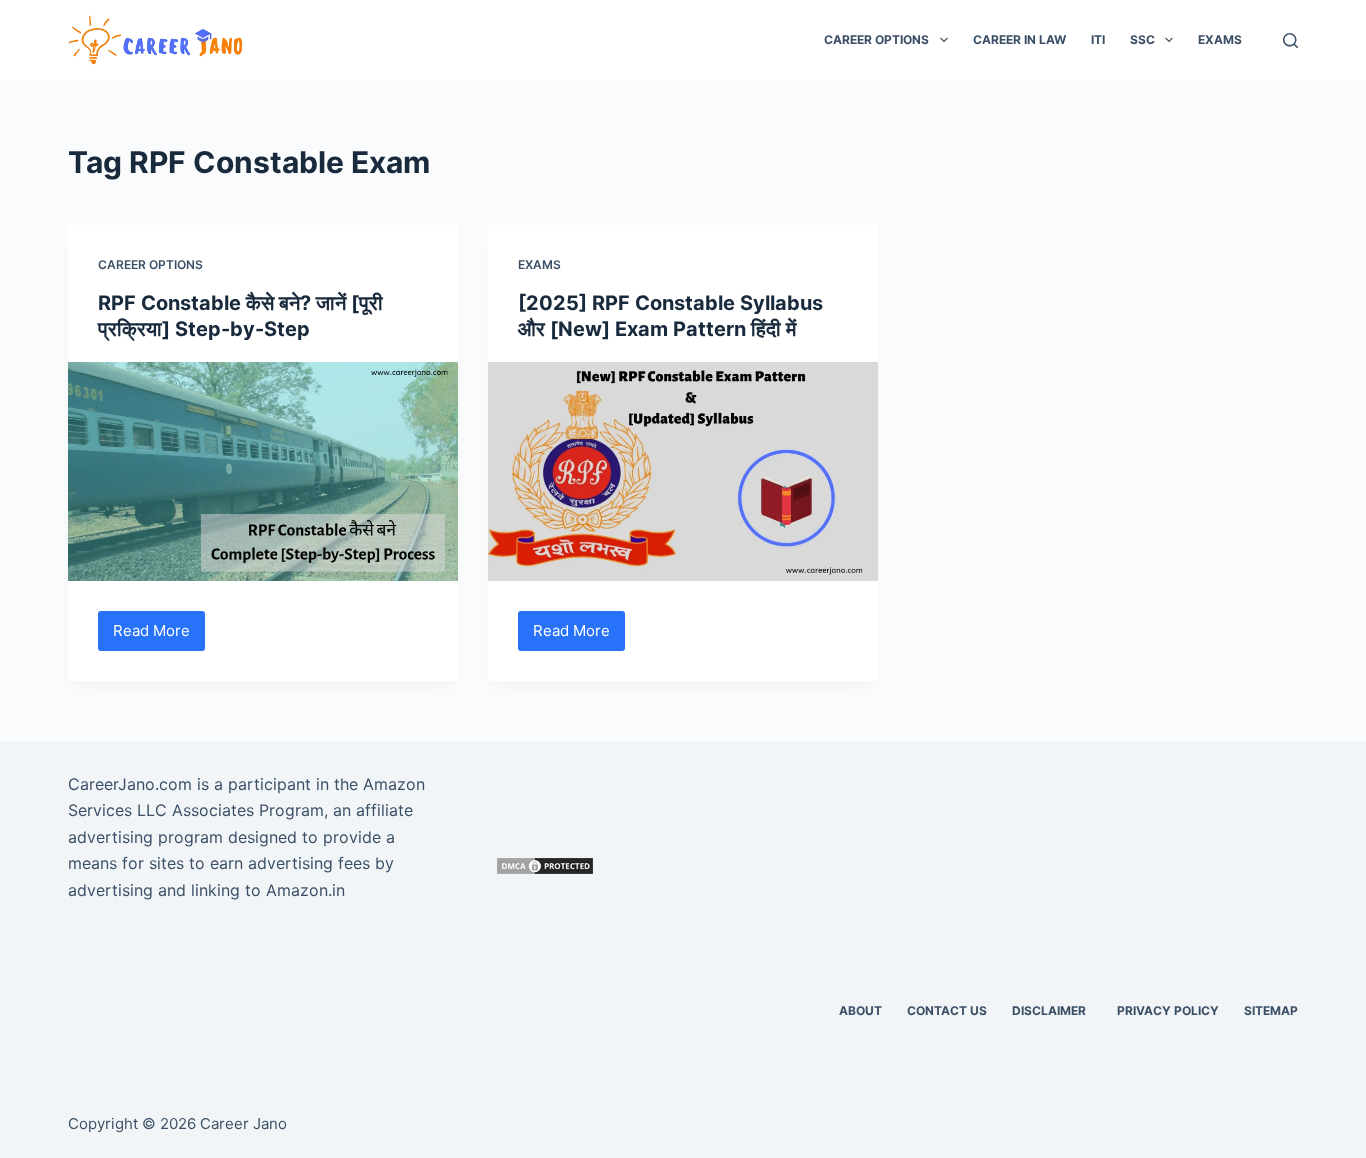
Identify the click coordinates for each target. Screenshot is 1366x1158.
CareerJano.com (130, 784)
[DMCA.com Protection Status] (545, 864)
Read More (159, 636)
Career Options (876, 39)
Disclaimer (1052, 1010)
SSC (1142, 39)
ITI (1098, 39)
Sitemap (1271, 1010)
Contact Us (947, 1010)
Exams (1220, 39)
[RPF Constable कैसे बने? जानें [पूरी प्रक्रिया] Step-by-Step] (263, 471)
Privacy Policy (1168, 1010)
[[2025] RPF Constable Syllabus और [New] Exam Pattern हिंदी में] (683, 471)
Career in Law (1019, 39)
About (860, 1010)
